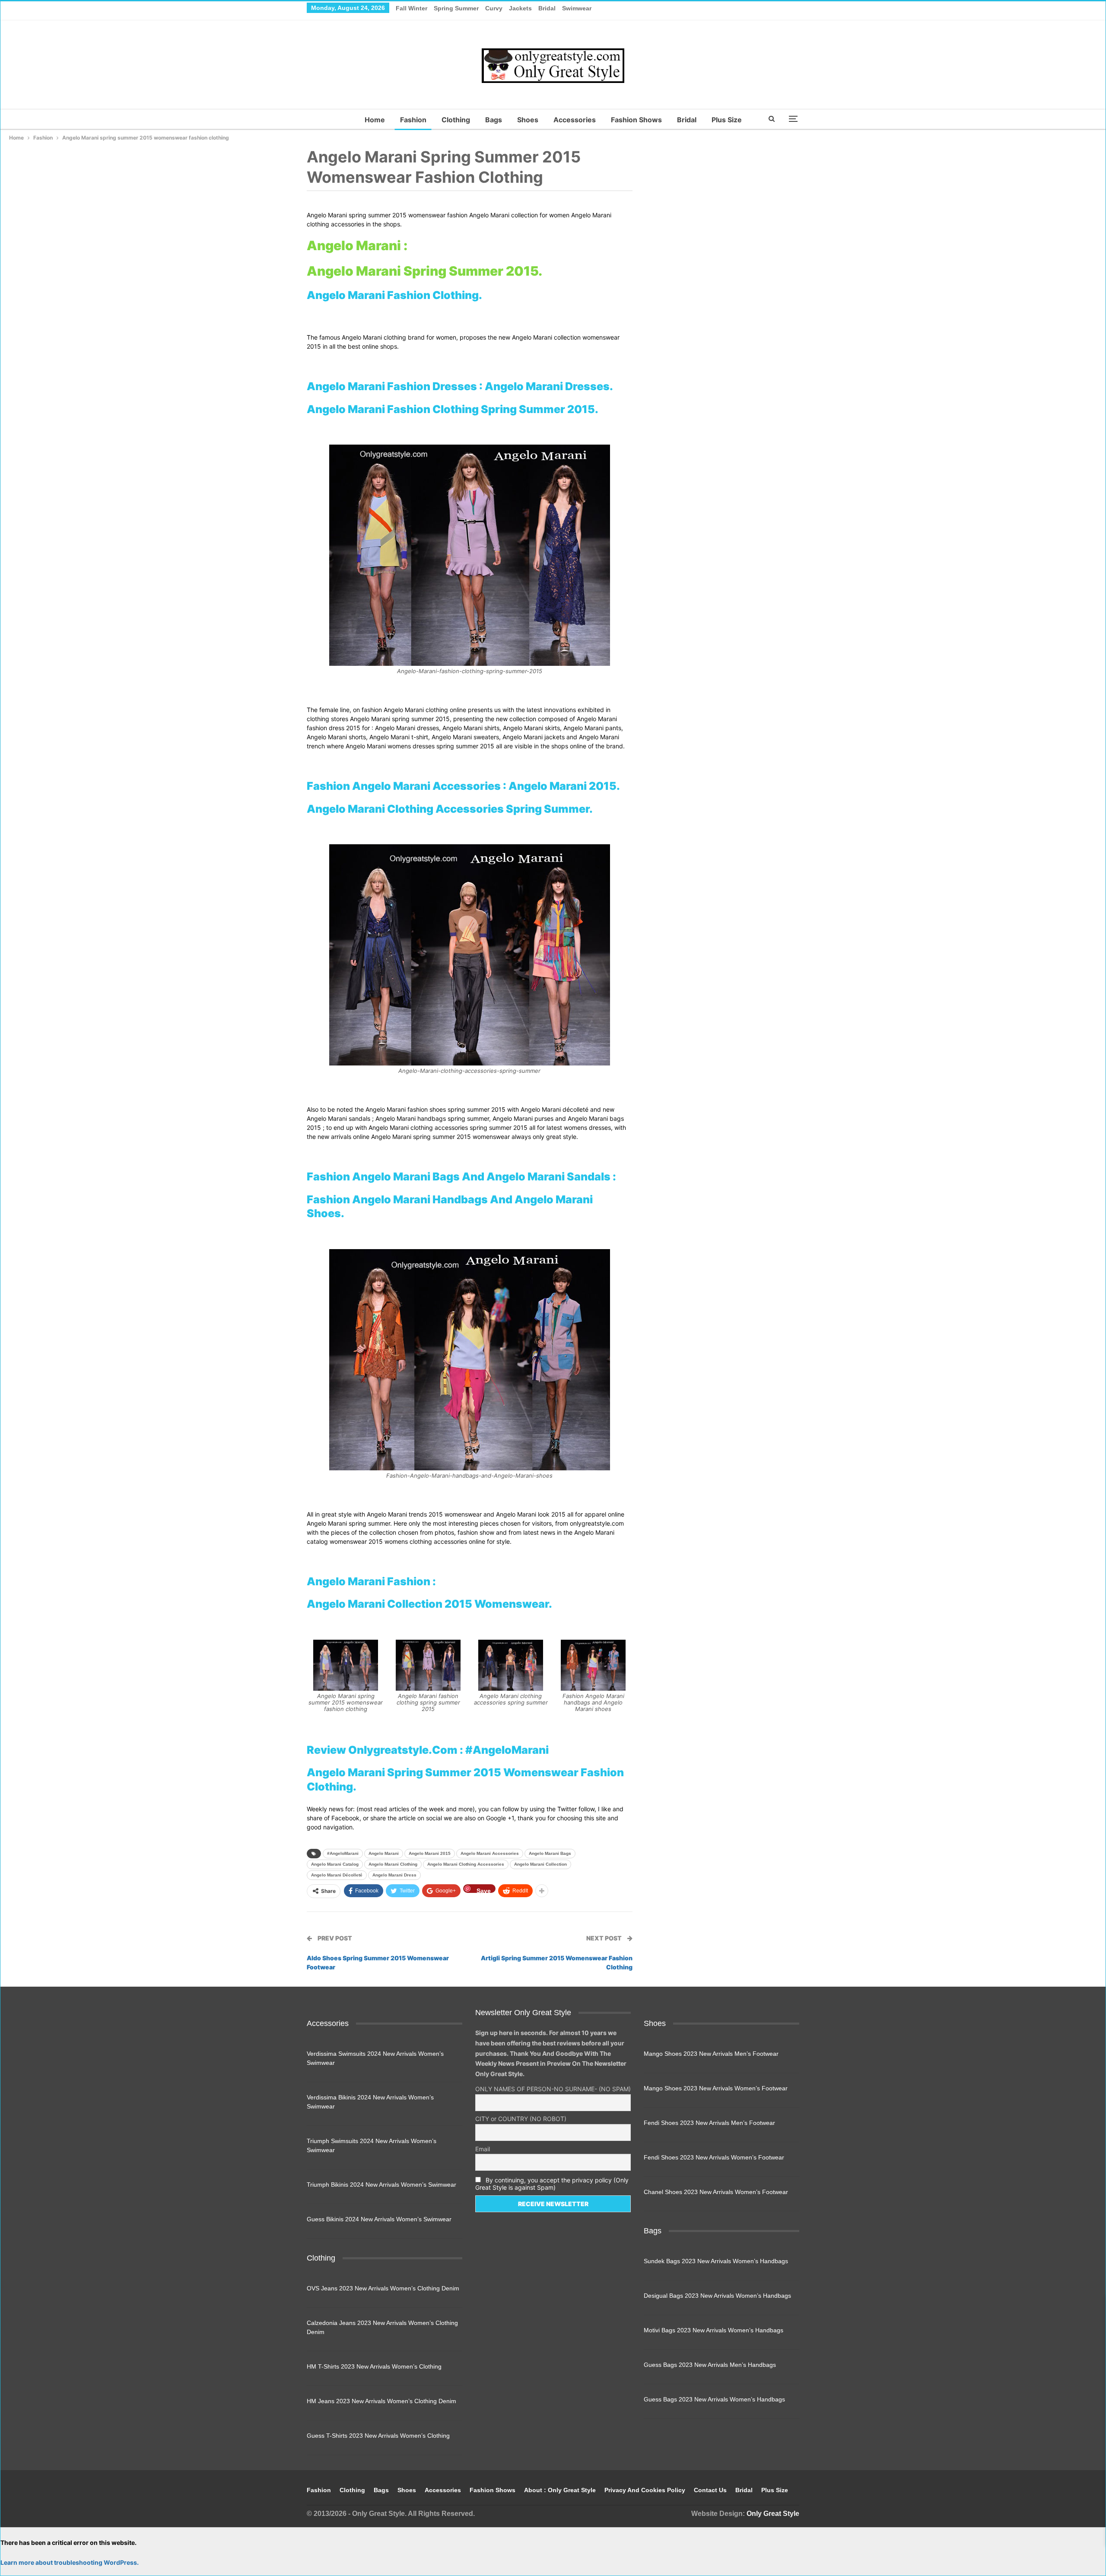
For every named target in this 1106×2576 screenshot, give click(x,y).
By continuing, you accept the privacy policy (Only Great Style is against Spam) (552, 2184)
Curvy (494, 8)
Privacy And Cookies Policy (645, 2490)
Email (483, 2149)
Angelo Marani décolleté (337, 1875)
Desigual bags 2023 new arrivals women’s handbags (717, 2296)
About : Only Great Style (560, 2490)
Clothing (456, 120)
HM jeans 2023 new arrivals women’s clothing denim (381, 2401)
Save (484, 1890)
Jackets (520, 8)
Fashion (413, 120)
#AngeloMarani (343, 1853)
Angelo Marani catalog (335, 1864)
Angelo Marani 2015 (430, 1853)
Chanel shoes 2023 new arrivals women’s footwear (716, 2192)
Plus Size (727, 120)
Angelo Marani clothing (393, 1864)
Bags (494, 120)
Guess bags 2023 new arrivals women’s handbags (714, 2399)
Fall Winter (412, 8)
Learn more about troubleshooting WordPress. (70, 2562)
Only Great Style (773, 2514)
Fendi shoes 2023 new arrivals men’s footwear (709, 2123)
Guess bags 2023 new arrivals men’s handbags (710, 2365)
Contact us (710, 2490)
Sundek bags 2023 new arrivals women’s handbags (716, 2261)
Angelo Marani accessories (490, 1853)
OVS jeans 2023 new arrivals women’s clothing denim (383, 2288)
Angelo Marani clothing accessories (466, 1864)
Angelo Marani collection (540, 1864)
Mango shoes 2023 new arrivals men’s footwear (711, 2054)
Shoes (528, 120)
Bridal (547, 8)
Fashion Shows (636, 120)
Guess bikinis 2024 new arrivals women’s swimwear (379, 2219)
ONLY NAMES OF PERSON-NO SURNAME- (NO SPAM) (553, 2089)
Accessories (575, 120)
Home (375, 120)
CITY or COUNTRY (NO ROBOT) (521, 2119)
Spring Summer (456, 8)
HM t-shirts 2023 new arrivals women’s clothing (374, 2366)
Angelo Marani (384, 1853)
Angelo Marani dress (394, 1875)
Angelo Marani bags (550, 1853)
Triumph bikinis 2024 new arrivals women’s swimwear (381, 2185)
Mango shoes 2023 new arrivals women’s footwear (716, 2088)
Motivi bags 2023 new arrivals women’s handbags (713, 2330)
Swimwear (577, 8)
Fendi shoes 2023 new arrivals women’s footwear (714, 2157)
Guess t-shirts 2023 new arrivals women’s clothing (378, 2436)
